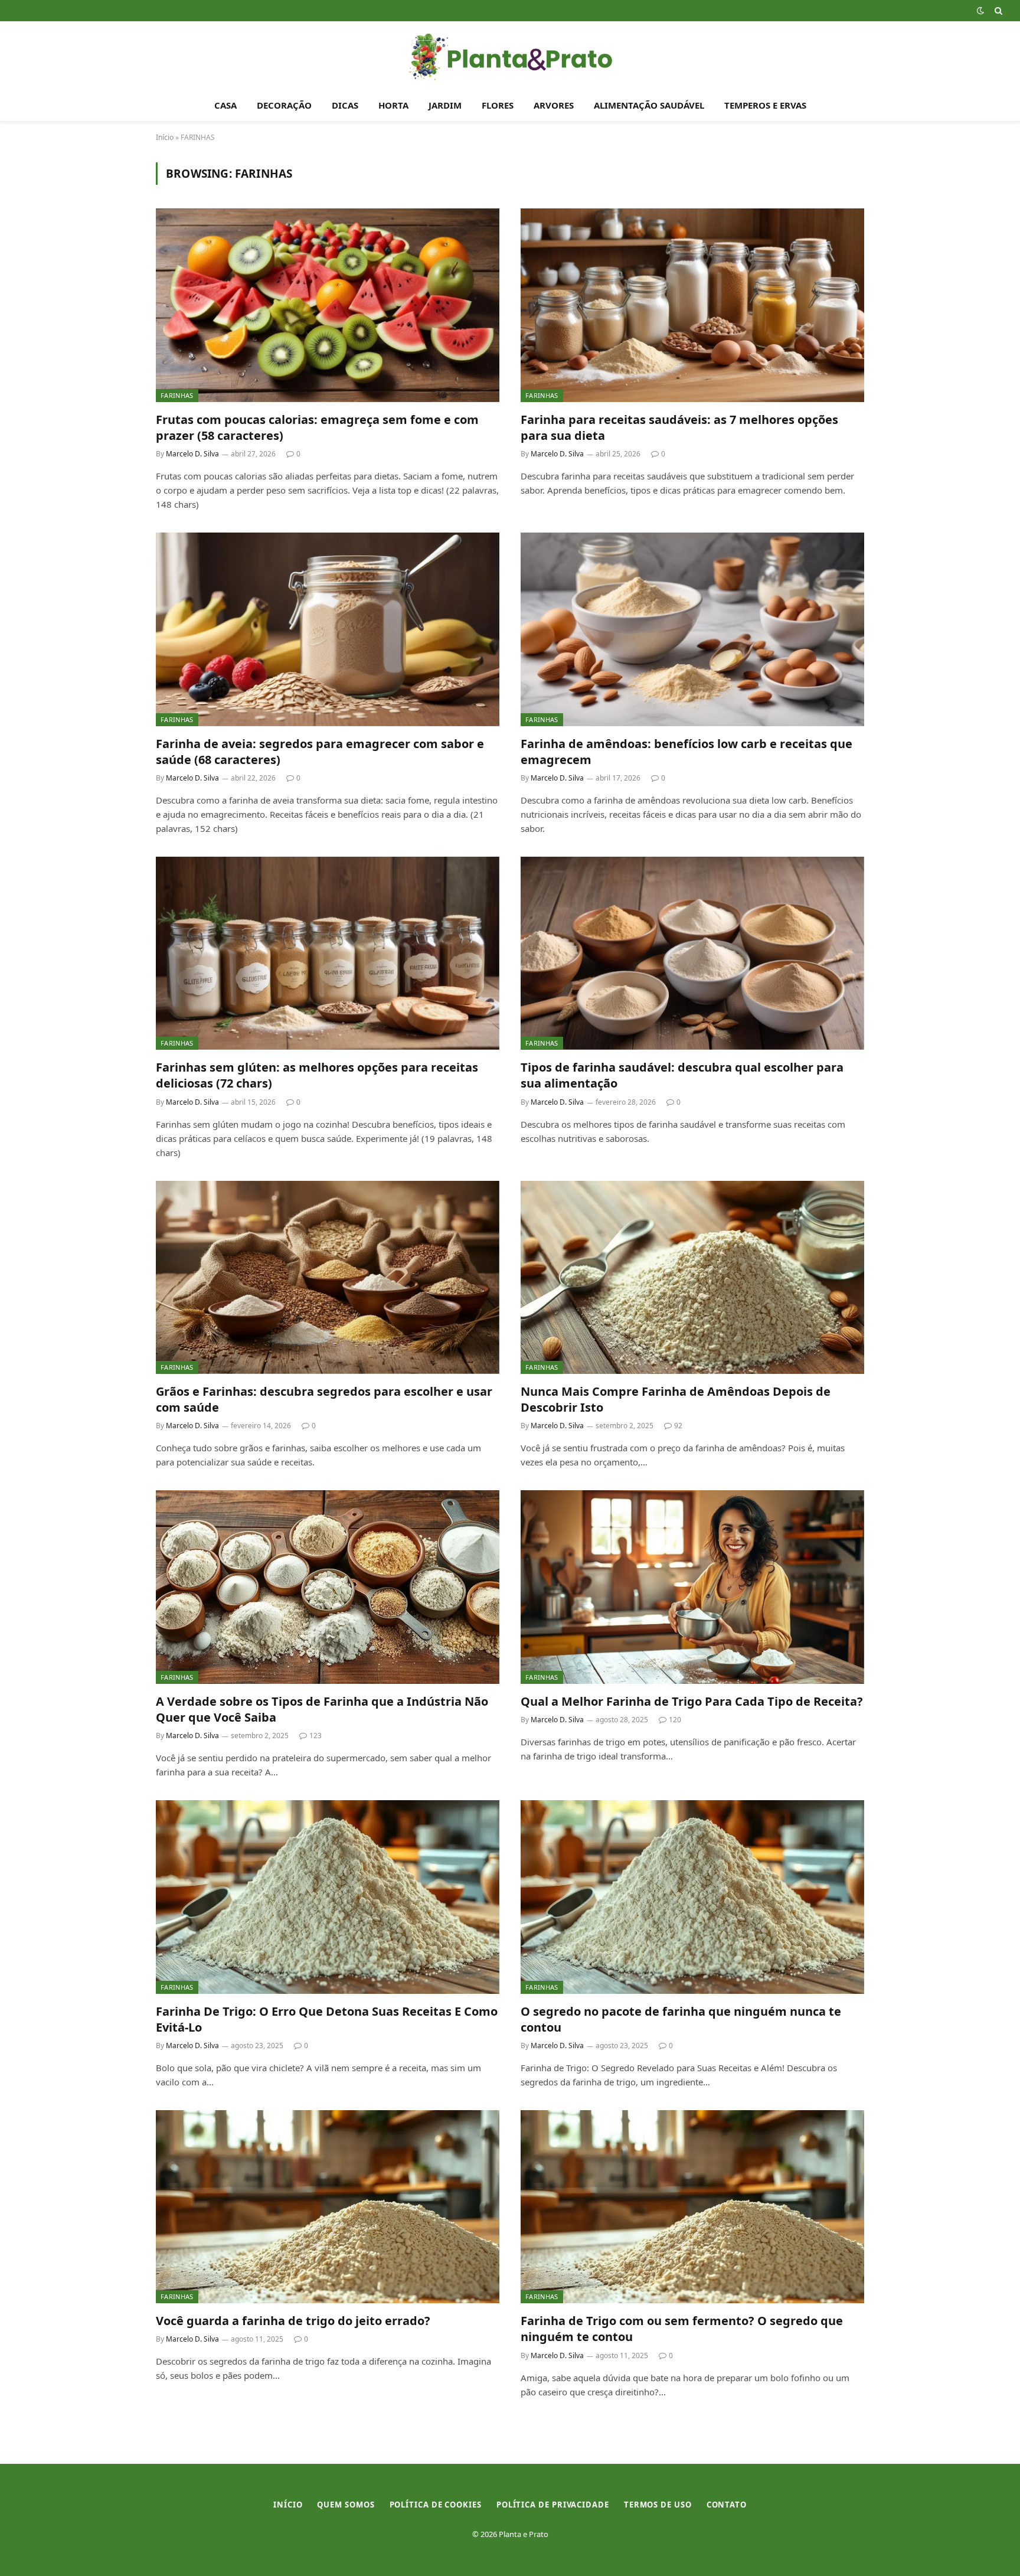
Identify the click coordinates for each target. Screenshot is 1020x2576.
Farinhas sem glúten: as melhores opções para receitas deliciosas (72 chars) (317, 1075)
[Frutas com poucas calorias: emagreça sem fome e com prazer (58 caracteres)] (328, 305)
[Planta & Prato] (510, 55)
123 (316, 1736)
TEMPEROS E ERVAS (765, 105)
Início (165, 137)
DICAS (345, 105)
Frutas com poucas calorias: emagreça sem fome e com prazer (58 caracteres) (317, 427)
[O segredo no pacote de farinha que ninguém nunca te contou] (692, 1897)
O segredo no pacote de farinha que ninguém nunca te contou (681, 2019)
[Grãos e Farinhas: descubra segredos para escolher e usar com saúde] (328, 1277)
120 (675, 1720)
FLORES (498, 105)
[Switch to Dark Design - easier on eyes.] (980, 11)
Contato (727, 2505)
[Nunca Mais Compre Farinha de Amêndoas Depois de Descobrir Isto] (692, 1277)
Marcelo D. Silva (192, 454)
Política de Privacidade (553, 2505)
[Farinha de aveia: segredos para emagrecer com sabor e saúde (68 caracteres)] (328, 629)
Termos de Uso (658, 2505)
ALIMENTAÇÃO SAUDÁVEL (649, 105)
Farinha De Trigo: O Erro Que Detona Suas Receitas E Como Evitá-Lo (327, 2019)
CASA (225, 105)
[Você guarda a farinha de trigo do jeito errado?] (328, 2207)
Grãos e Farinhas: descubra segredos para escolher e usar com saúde (324, 1399)
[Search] (997, 11)
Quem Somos (346, 2505)
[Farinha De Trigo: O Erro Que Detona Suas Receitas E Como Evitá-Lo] (328, 1897)
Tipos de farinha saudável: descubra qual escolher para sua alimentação (682, 1075)
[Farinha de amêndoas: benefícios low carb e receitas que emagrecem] (692, 629)
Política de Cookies (436, 2505)
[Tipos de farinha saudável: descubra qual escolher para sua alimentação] (692, 953)
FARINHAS (177, 395)
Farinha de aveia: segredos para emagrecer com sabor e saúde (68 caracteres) (320, 752)
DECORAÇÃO (284, 105)
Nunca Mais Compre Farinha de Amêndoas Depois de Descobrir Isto (676, 1399)
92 (678, 1426)
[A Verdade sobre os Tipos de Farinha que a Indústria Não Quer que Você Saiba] (328, 1587)
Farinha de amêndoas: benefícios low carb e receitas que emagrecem (686, 752)
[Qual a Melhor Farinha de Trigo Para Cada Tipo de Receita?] (692, 1587)
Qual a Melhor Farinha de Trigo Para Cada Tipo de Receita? (692, 1701)
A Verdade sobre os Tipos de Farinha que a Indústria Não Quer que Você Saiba (322, 1709)
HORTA (393, 105)
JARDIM (445, 105)
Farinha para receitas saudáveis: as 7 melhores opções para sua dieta (679, 427)
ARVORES (554, 105)
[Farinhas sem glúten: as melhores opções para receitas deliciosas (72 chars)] (328, 953)
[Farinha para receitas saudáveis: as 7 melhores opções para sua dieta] (692, 305)
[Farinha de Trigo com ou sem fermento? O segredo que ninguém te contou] (692, 2207)
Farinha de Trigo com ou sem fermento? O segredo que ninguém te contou (682, 2329)
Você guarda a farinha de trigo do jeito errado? (293, 2321)
